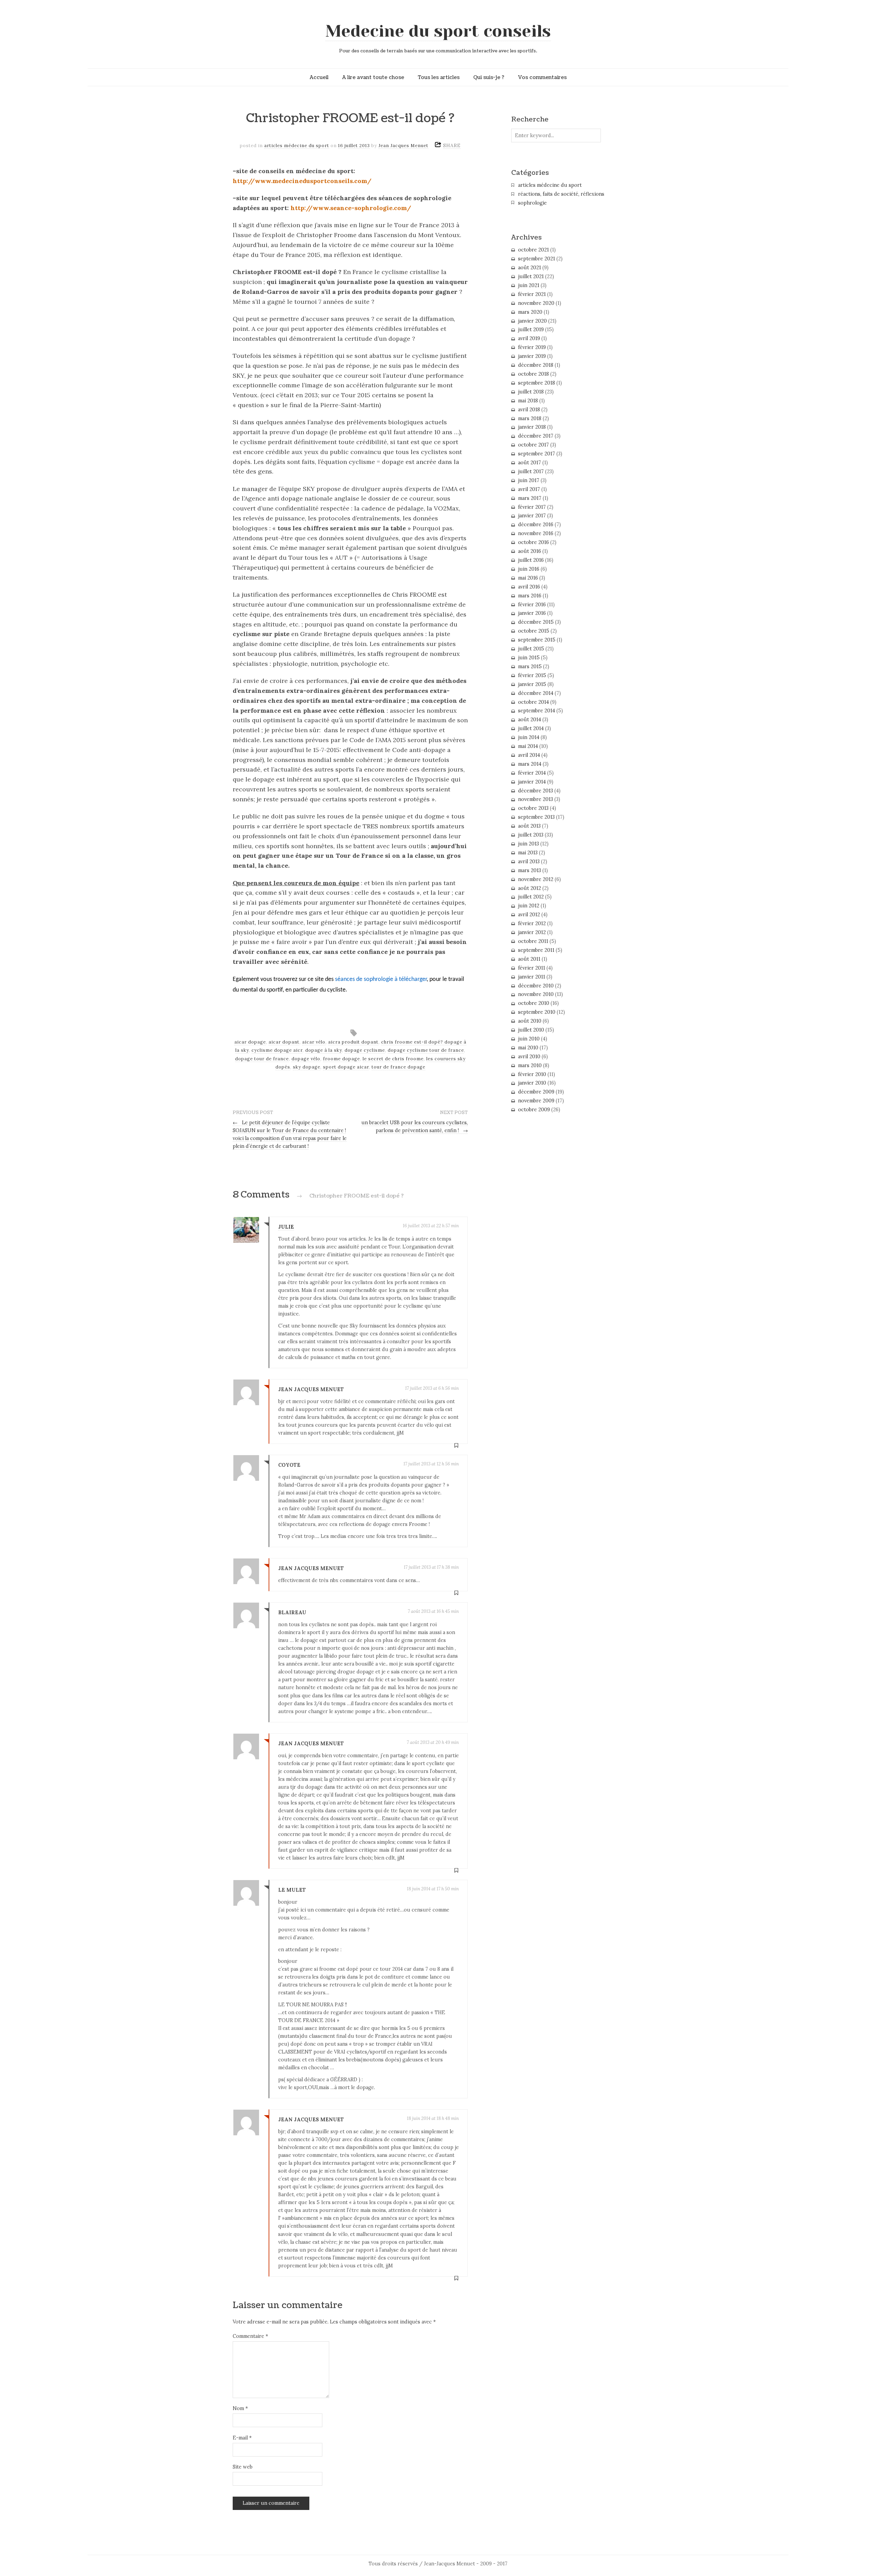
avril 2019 (529, 338)
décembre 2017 (536, 436)
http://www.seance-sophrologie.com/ (351, 208)
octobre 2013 (533, 808)
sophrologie (532, 203)
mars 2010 (530, 1065)
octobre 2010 (534, 1003)
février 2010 (532, 1074)
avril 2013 (529, 862)
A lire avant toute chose (373, 77)
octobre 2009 (534, 1110)
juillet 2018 (531, 392)
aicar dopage (250, 1042)
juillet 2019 (531, 329)
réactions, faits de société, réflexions (561, 194)
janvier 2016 (532, 613)
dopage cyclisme (365, 1050)
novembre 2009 (536, 1101)
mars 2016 (530, 596)
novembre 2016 (536, 533)
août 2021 (530, 268)
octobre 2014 (533, 702)
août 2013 (529, 826)
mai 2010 (528, 1048)
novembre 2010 (536, 994)
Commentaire (250, 2336)
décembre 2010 (536, 986)
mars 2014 (530, 764)
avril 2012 (529, 915)
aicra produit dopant (353, 1042)
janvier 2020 (532, 321)
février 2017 (532, 507)
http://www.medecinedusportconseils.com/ (302, 181)
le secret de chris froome (393, 1059)
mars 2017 (530, 498)
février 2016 (532, 605)
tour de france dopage (398, 1067)
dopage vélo (306, 1059)
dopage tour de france (262, 1059)
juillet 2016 (531, 560)
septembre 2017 (537, 454)
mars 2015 (530, 666)
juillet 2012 (531, 897)
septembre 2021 (537, 259)
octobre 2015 (534, 631)
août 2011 (529, 959)
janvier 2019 (532, 356)
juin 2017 (529, 480)
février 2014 (532, 773)
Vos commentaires (542, 77)
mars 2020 (530, 312)
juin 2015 (529, 658)
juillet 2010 (531, 1030)
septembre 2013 (536, 817)
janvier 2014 (532, 782)
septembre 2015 (537, 640)
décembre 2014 (536, 693)
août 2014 (530, 720)
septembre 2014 (537, 711)
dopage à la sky (324, 1050)
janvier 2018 (532, 427)
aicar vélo (314, 1042)
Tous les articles (439, 77)
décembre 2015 (536, 622)
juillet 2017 (531, 471)
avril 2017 (529, 489)
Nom (240, 2408)
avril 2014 (529, 755)
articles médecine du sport (297, 146)
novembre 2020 (536, 303)
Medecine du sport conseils (438, 31)
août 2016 (530, 551)
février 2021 (532, 294)
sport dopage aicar (346, 1067)
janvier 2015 (532, 684)
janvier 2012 (532, 932)
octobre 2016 (533, 542)
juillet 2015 (531, 649)
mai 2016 (528, 578)
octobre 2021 (533, 250)
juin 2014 (529, 737)
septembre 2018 (537, 383)
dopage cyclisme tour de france (426, 1050)
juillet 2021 (531, 276)
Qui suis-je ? (489, 77)
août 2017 (530, 463)
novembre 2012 (536, 879)
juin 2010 (529, 1039)
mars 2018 (530, 418)
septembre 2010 (537, 1012)
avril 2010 (529, 1057)
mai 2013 (528, 853)
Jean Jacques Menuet (403, 146)
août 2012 (530, 888)
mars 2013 (530, 870)
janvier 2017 (532, 516)
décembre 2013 (536, 791)
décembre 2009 (536, 1092)
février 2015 (532, 675)
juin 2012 (529, 906)
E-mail (242, 2438)
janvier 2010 (532, 1083)
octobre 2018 (533, 374)
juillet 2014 (531, 728)
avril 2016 (529, 587)
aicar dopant (284, 1042)
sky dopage (307, 1067)
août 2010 (530, 1021)
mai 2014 (528, 746)
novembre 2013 (536, 799)
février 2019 (532, 347)
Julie (286, 1227)
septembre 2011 (536, 950)
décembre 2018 (536, 365)
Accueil (319, 77)
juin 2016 (529, 569)
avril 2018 (529, 410)
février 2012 (532, 923)
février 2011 (532, 968)
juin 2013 (529, 844)
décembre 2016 (536, 525)
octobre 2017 (533, 445)
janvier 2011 (532, 977)
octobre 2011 (533, 941)
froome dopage (342, 1059)
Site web (243, 2467)
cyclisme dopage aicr (277, 1050)
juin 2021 (529, 285)
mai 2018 (528, 401)
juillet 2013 (531, 835)
